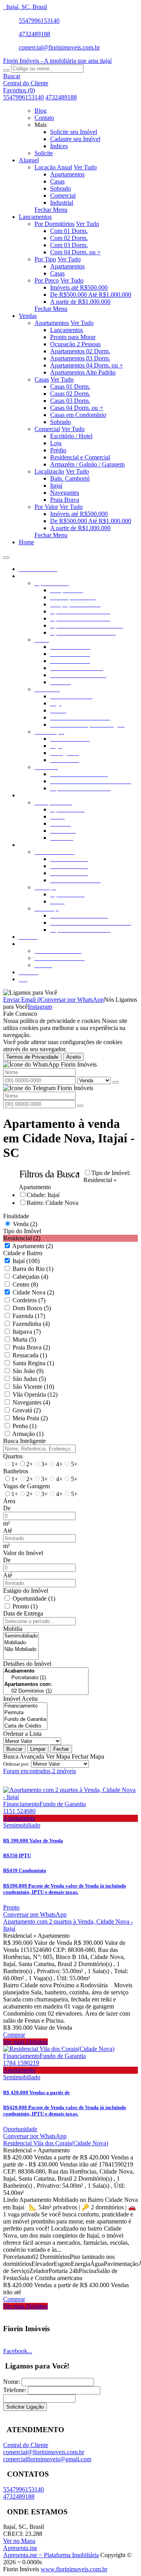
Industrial (62, 203)
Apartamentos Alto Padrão (83, 372)
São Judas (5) (29, 1379)
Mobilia (13, 1629)
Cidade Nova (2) (33, 1292)
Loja (56, 443)
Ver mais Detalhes (25, 2042)
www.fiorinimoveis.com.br (74, 2569)
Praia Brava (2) (31, 1347)
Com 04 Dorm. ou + (75, 252)
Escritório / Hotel (71, 436)
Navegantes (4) (31, 1402)
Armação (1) (28, 1434)
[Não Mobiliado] (21, 1650)
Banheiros (16, 1471)
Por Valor (46, 507)
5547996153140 (39, 21)
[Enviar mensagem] (116, 1082)
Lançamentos (67, 330)
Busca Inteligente (24, 1441)
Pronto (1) (25, 1606)
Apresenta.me (20, 2548)
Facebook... (18, 2351)
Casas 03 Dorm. (70, 401)
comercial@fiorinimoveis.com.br (59, 47)
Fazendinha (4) (31, 1324)
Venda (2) (25, 1224)
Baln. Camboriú (70, 478)
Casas (57, 181)
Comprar (14, 2035)
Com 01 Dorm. (69, 231)
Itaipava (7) (27, 1332)
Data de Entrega (23, 1613)
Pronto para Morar (73, 337)
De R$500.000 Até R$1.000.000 (91, 295)
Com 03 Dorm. (69, 245)
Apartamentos (67, 174)
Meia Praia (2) (30, 1418)
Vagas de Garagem (26, 1486)
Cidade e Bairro (23, 1253)
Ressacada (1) (30, 1355)
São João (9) (28, 1371)
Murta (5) (24, 1339)
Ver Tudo (85, 167)
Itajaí (56, 486)
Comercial (63, 196)
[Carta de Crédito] (25, 1726)
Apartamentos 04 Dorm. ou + (87, 365)
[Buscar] (6, 70)
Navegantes (65, 493)
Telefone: (15, 2390)
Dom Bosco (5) (32, 1308)
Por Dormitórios (54, 224)
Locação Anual (53, 167)
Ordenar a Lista (22, 1734)
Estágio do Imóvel (26, 1591)
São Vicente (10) (33, 1387)
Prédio (58, 450)
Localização (49, 471)
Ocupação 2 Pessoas (75, 344)
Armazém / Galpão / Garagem (87, 464)
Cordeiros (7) (29, 1300)
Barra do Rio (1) (33, 1269)
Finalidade (16, 1216)
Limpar (38, 1749)
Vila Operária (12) (35, 1394)
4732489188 (34, 34)
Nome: (12, 2382)
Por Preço (47, 280)
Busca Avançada (24, 1756)
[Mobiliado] (21, 1643)
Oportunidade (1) (34, 1598)
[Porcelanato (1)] (46, 1678)
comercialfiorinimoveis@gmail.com (47, 2459)
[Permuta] (25, 1713)
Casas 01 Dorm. (70, 386)
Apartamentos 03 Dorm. (80, 358)
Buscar (14, 1749)
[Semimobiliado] (21, 1636)
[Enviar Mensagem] (80, 1106)
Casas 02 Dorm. (70, 394)
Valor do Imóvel (23, 1553)
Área (9, 1501)
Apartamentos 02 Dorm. (80, 351)
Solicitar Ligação (25, 2407)
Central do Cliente (26, 2445)
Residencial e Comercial (80, 457)
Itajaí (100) (26, 1261)
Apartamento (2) (33, 1246)
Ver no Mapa (19, 2541)
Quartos (13, 1456)
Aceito (73, 1057)
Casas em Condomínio (78, 415)
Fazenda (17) (29, 1316)
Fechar (61, 1749)
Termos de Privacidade (32, 1057)
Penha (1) (24, 1426)
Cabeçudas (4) (30, 1277)
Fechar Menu (51, 210)
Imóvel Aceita (20, 1699)
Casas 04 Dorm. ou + (77, 408)
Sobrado (61, 188)
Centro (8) (25, 1284)
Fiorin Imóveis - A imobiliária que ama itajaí (57, 61)
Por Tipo (45, 259)
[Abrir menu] (6, 555)
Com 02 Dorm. (69, 238)
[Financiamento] (25, 1706)
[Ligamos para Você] (30, 992)
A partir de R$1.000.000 (80, 302)
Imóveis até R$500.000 (79, 287)
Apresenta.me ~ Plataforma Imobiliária (51, 2555)
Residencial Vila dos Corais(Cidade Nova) (56, 2143)
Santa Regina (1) (33, 1363)
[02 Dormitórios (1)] (46, 1691)
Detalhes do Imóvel (27, 1664)
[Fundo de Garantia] (25, 1719)
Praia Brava (65, 500)
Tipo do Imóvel (22, 1231)
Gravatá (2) (27, 1410)
